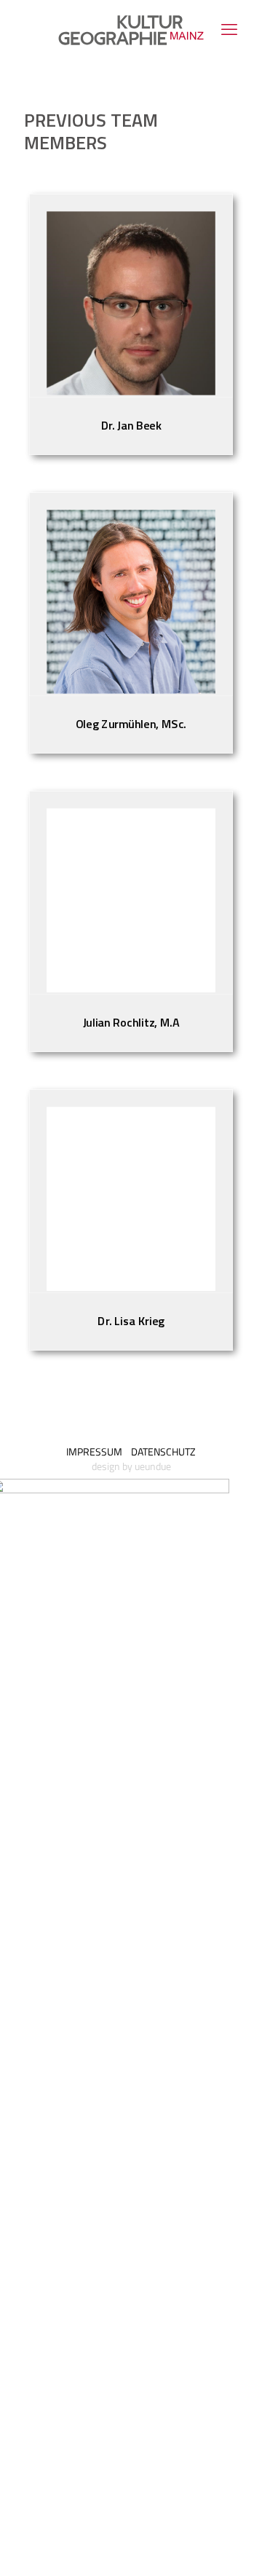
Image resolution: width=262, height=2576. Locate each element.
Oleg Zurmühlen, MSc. (131, 724)
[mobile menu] (229, 29)
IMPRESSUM (94, 1451)
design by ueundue (131, 1466)
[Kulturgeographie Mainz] (131, 29)
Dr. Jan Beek (131, 426)
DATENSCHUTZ (163, 1451)
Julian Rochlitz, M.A (131, 1023)
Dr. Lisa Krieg (131, 1321)
